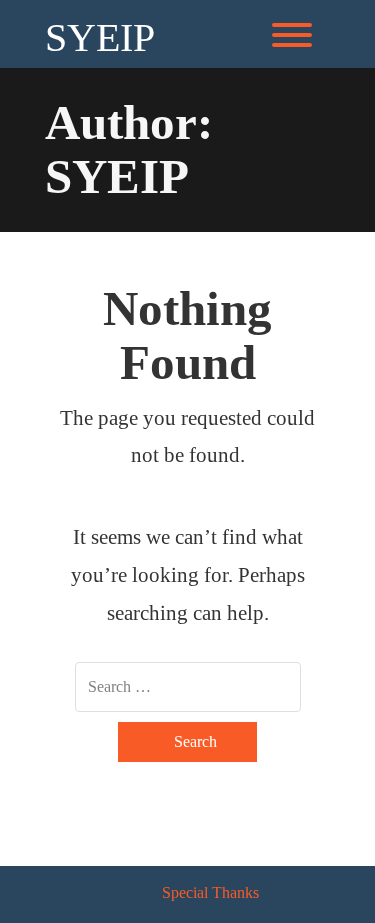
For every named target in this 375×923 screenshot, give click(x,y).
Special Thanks (210, 892)
